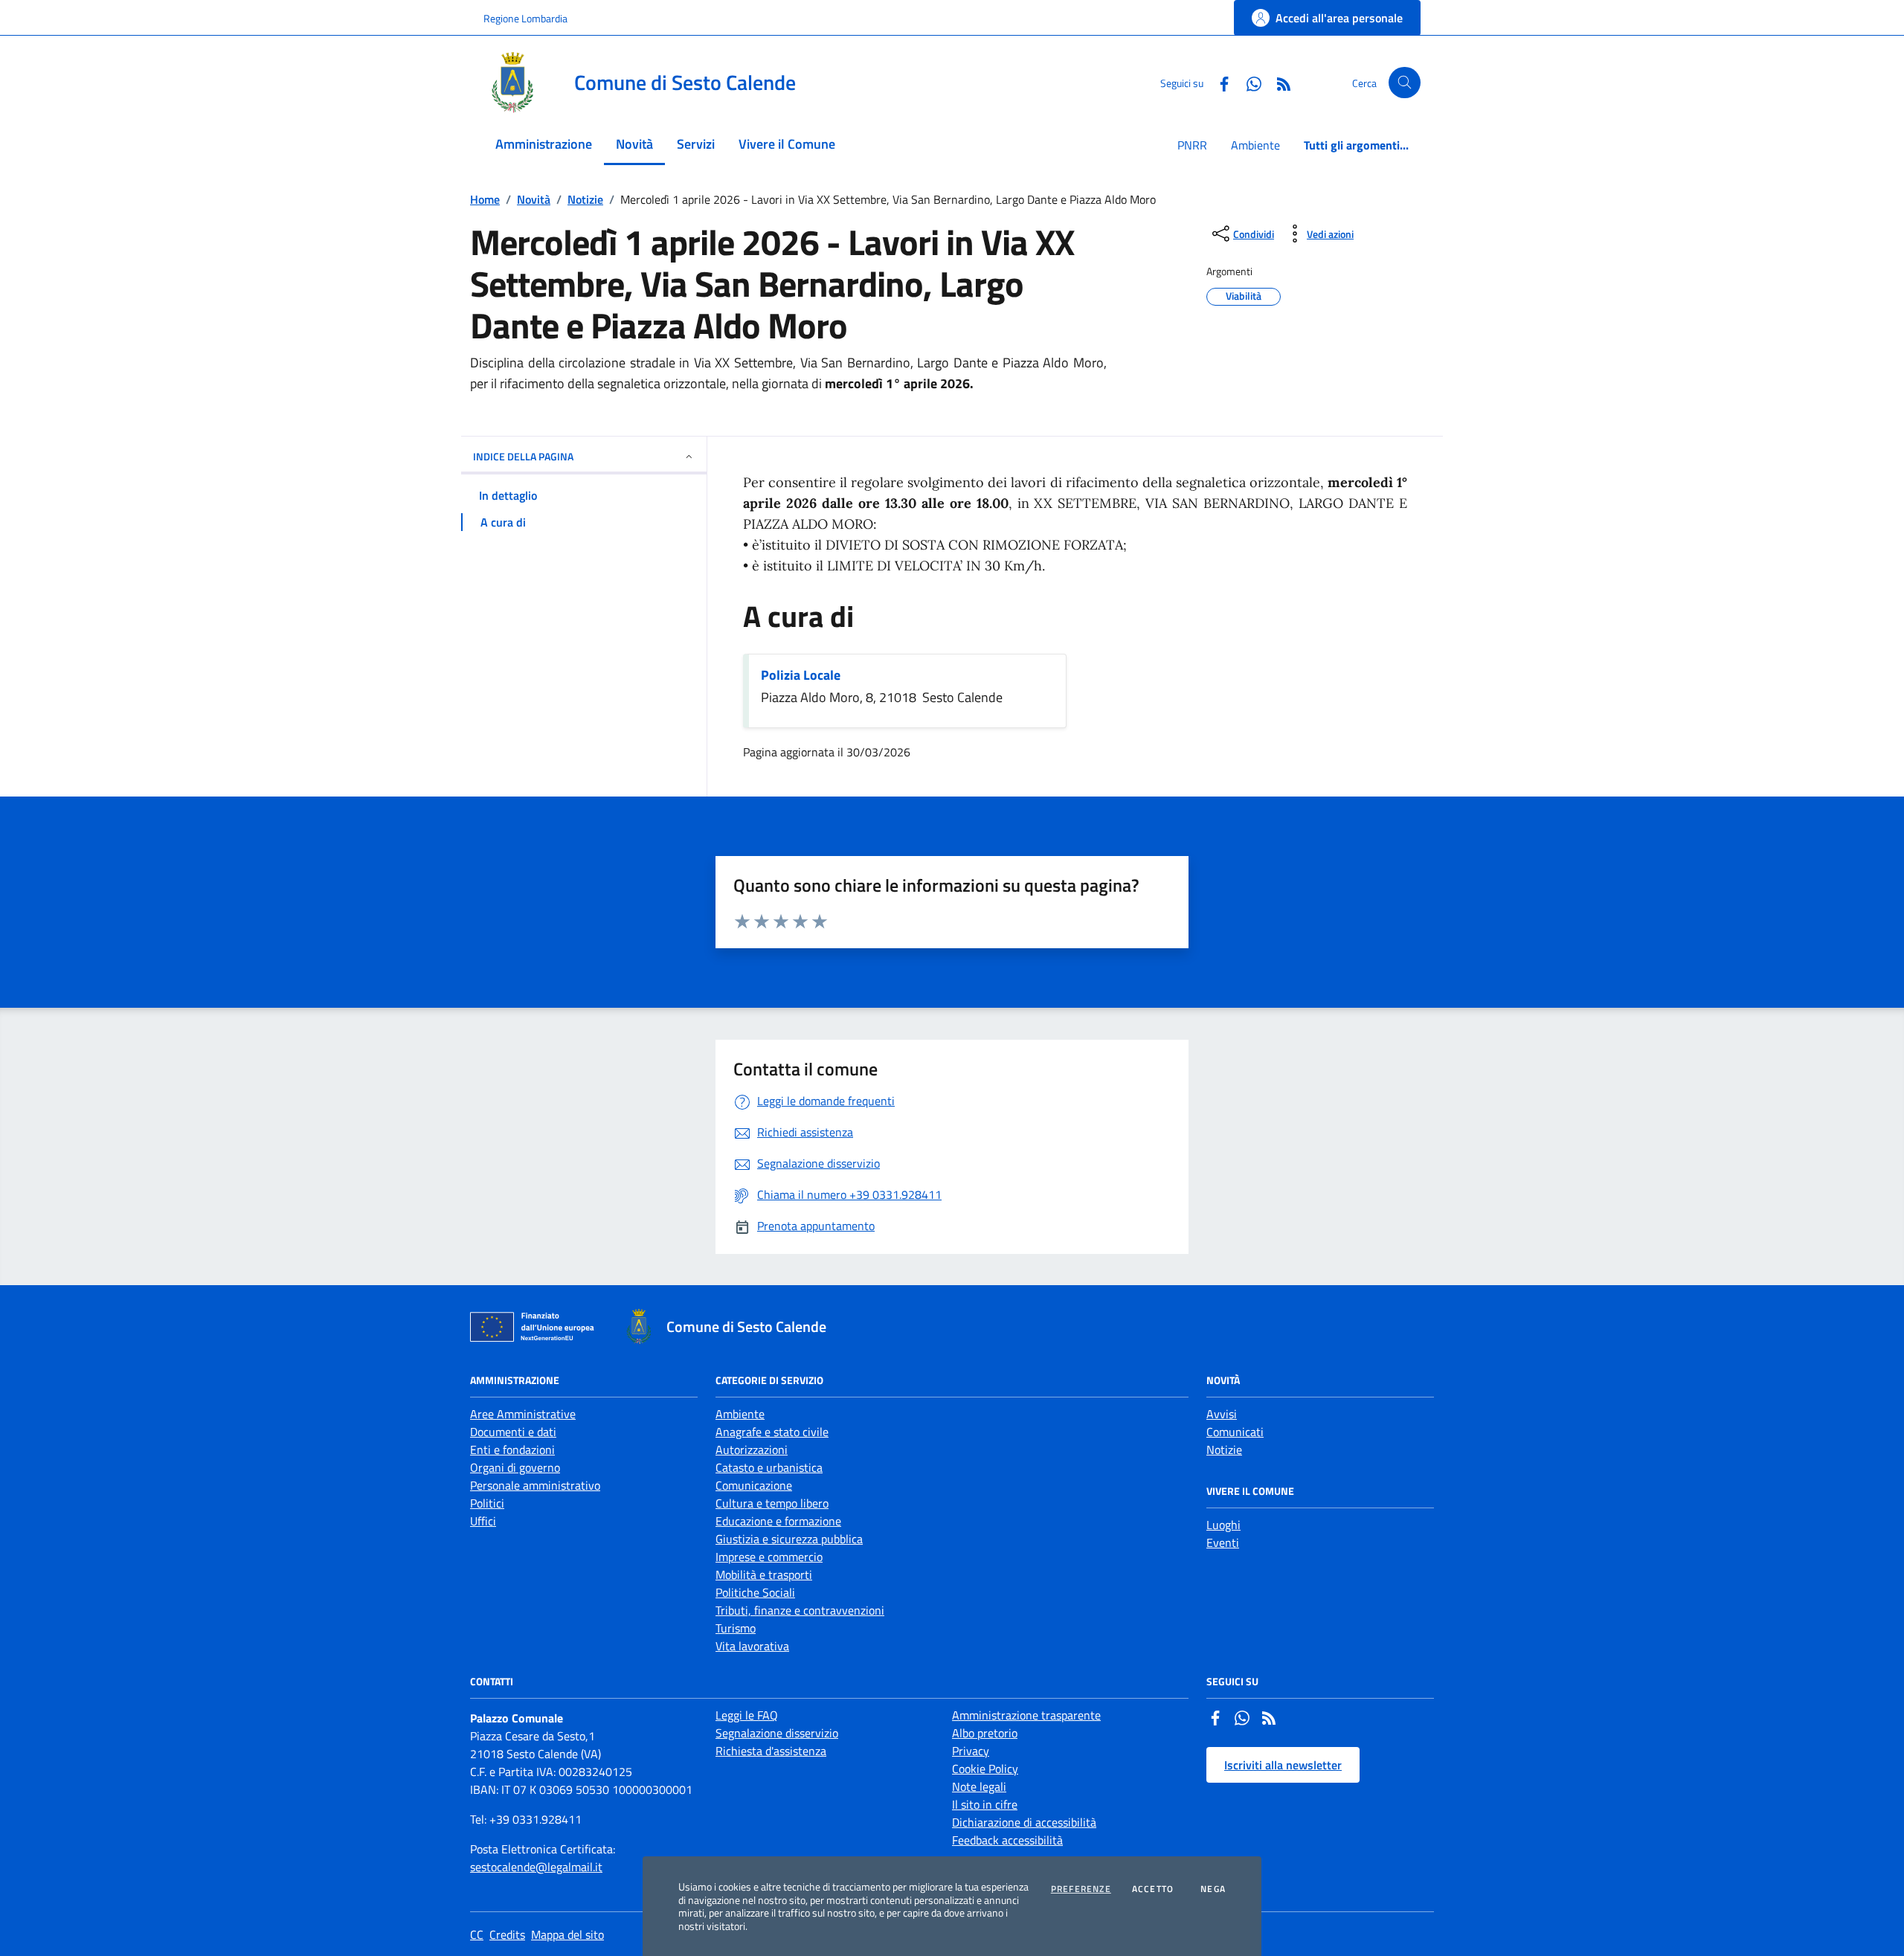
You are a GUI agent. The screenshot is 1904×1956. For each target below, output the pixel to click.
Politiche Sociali (755, 1592)
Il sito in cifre (985, 1804)
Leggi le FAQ (747, 1715)
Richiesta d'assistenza (771, 1751)
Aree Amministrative (523, 1414)
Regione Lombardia (525, 18)
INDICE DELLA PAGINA (523, 456)
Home (485, 199)
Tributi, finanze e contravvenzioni (800, 1610)
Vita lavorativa (752, 1646)
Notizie (585, 199)
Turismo (736, 1628)
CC (477, 1934)
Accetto (1153, 1889)
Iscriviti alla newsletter (1283, 1765)
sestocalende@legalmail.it (536, 1867)
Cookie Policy (985, 1769)
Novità (534, 199)
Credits (507, 1934)
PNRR (1192, 145)
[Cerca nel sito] (1405, 83)
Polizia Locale (801, 675)
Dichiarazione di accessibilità (1024, 1822)
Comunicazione (754, 1485)
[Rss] (1269, 1719)
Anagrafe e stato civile (772, 1432)
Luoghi (1223, 1525)
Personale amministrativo (535, 1485)
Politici (487, 1503)
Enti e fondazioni (512, 1450)
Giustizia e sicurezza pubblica (789, 1539)
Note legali (979, 1786)
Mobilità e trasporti (764, 1574)
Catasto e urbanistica (769, 1467)
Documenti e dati (513, 1432)
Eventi (1223, 1542)
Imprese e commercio (769, 1557)
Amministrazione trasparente (1026, 1715)
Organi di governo (515, 1467)
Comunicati (1235, 1432)
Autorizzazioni (752, 1450)
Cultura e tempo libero (772, 1503)
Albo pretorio (985, 1733)
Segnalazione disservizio (777, 1733)
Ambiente (1255, 145)
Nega (1213, 1889)
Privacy (971, 1751)
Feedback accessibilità (1007, 1840)
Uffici (483, 1521)
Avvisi (1222, 1414)
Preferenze (1081, 1889)
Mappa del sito (567, 1934)
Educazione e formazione (778, 1521)
